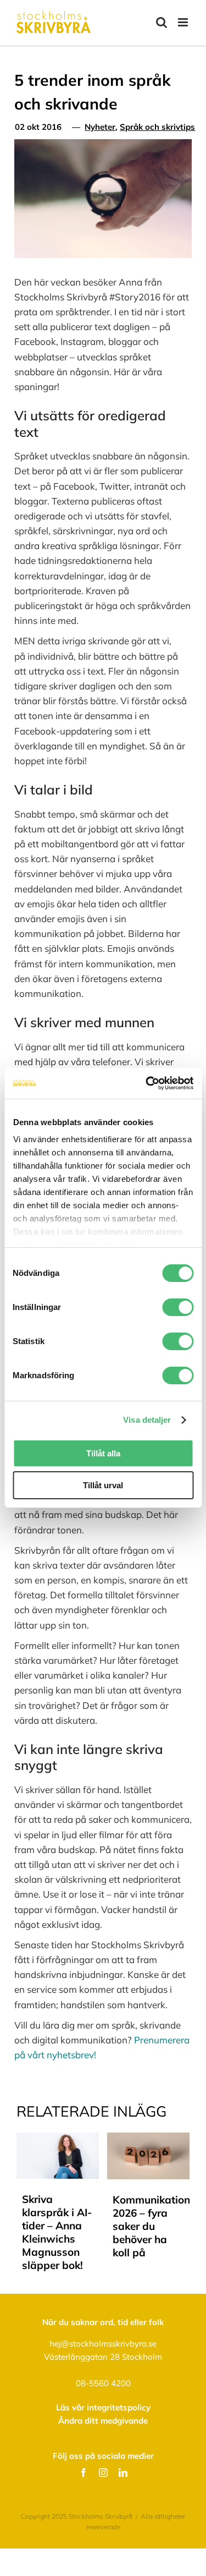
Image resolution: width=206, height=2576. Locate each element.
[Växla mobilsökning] (162, 22)
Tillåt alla (103, 1453)
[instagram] (103, 2473)
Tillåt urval (103, 1485)
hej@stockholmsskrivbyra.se (103, 2344)
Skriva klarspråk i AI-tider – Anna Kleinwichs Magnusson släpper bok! (57, 2232)
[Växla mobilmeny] (184, 22)
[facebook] (83, 2473)
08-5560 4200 (103, 2383)
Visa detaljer (147, 1420)
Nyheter (100, 127)
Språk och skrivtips (157, 127)
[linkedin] (123, 2473)
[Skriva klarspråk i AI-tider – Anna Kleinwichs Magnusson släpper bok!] (58, 2138)
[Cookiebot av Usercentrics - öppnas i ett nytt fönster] (147, 1083)
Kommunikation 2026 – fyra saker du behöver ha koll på (151, 2226)
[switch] (178, 1307)
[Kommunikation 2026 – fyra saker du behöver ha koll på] (148, 2138)
